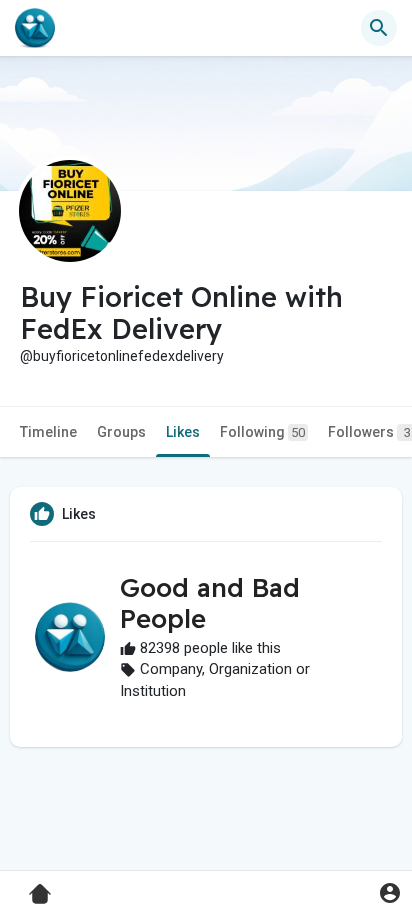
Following (262, 432)
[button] (389, 892)
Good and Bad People (210, 603)
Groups (121, 432)
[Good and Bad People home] (35, 28)
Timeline (48, 432)
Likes (183, 432)
